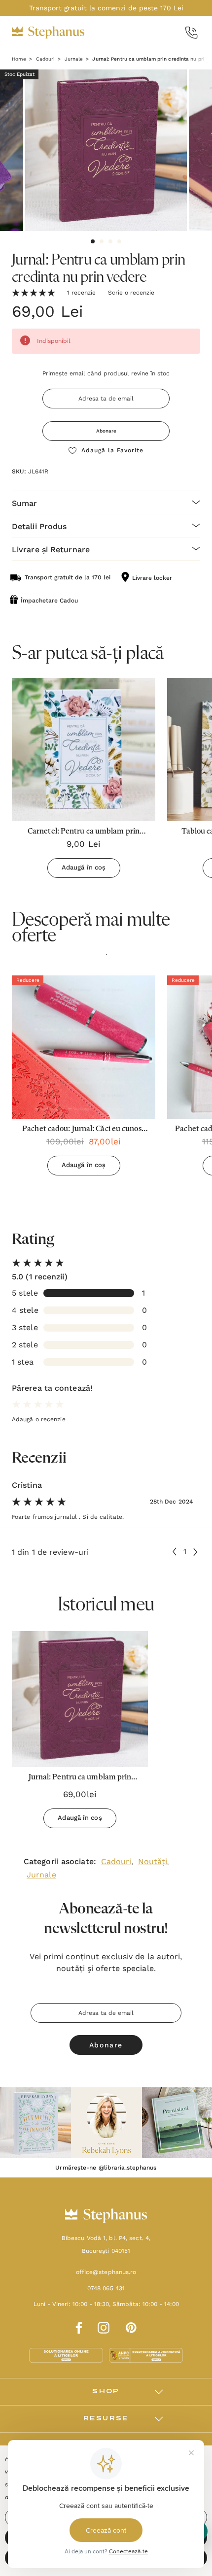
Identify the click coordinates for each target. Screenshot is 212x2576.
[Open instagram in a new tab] (104, 2326)
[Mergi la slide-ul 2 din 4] (102, 241)
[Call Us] (192, 33)
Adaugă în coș (84, 867)
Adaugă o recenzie (39, 1419)
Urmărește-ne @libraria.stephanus (106, 2168)
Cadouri (116, 1861)
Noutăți (153, 1861)
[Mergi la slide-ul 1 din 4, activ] (93, 241)
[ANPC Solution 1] (67, 2355)
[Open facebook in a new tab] (77, 2326)
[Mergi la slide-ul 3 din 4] (110, 241)
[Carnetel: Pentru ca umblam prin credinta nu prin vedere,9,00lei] (84, 750)
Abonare (106, 431)
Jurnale (41, 1875)
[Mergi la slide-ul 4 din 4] (119, 241)
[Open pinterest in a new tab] (131, 2326)
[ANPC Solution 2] (146, 2355)
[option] (84, 1079)
